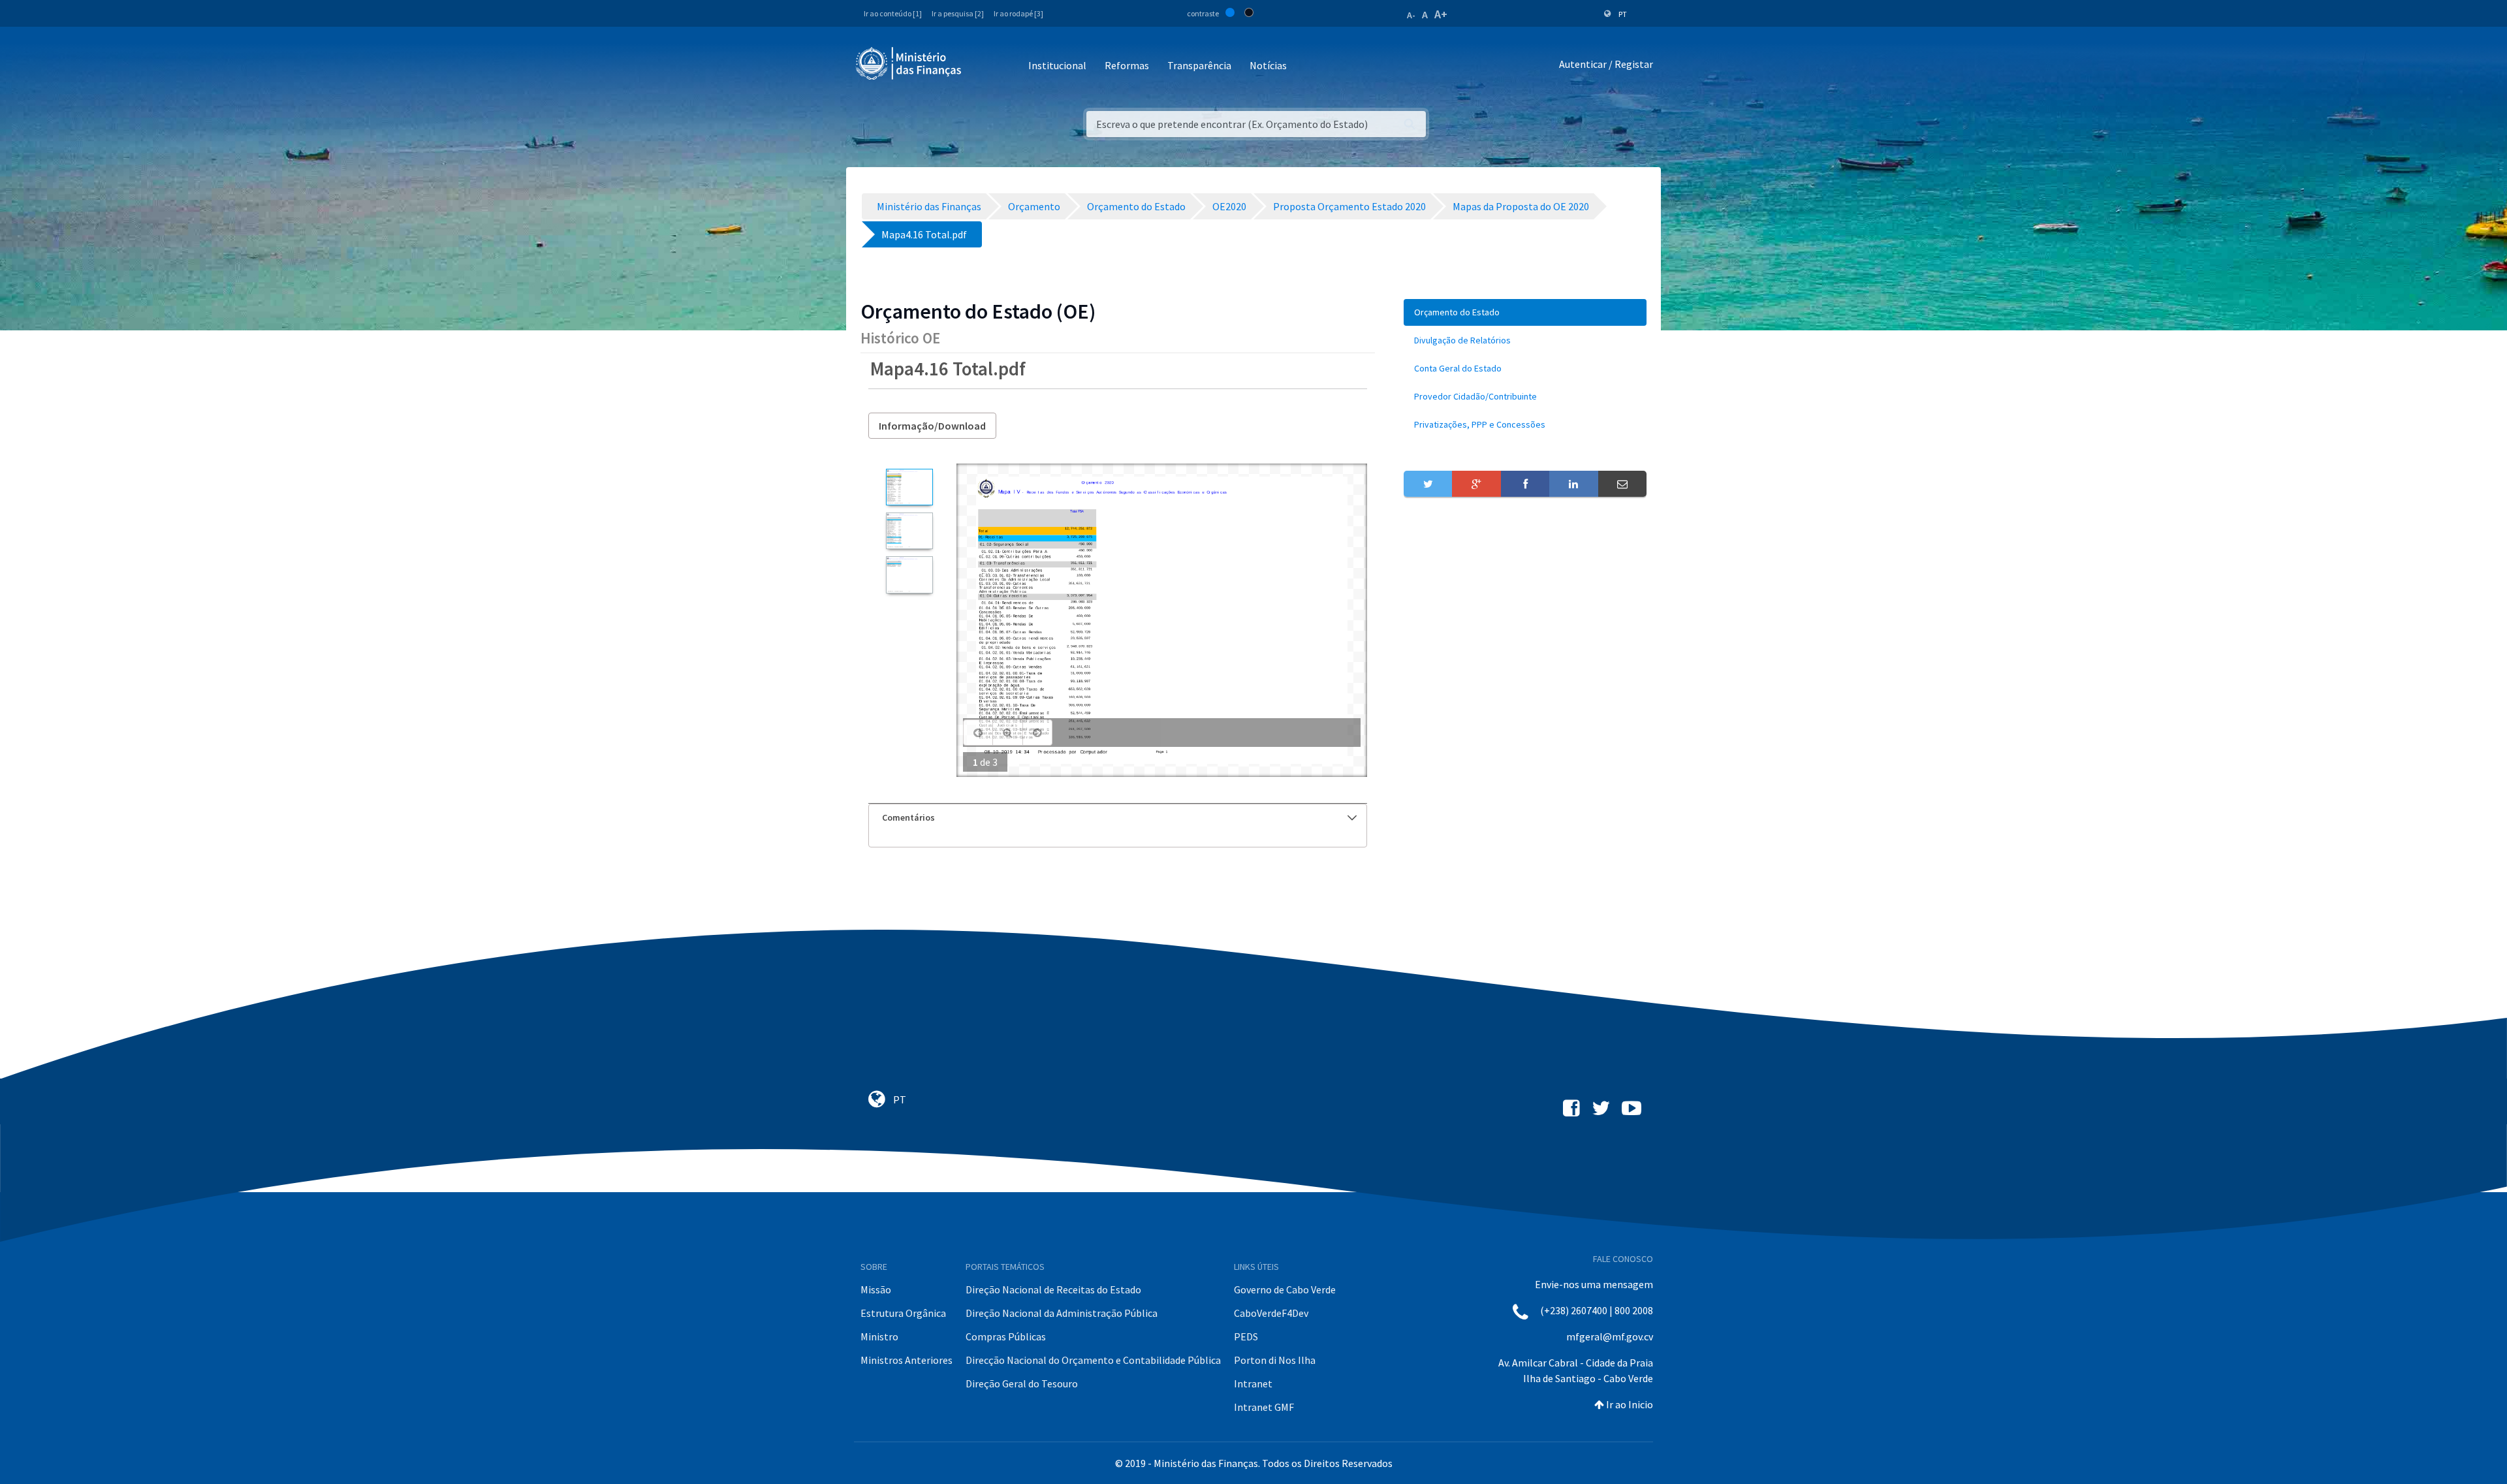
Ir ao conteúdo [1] (893, 13)
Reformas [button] (1127, 65)
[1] (909, 487)
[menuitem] (1525, 312)
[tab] (1118, 818)
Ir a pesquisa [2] (958, 13)
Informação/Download (932, 426)
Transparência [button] (1199, 65)
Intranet (1253, 1383)
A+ (1441, 14)
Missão (876, 1289)
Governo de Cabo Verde (1285, 1289)
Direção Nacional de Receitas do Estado (1053, 1289)
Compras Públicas (1006, 1336)
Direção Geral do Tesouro (1022, 1383)
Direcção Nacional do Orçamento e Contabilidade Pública (1093, 1360)
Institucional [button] (1057, 65)
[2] (909, 531)
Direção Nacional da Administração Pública (1062, 1313)
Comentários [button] (908, 817)
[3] (909, 575)
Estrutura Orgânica (903, 1313)
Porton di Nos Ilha (1275, 1360)
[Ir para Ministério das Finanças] (909, 63)
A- (1411, 15)
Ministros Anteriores (907, 1360)
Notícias (1268, 65)
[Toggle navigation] (982, 66)
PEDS (1246, 1336)
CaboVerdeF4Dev (1271, 1313)
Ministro (879, 1336)
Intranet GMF (1264, 1407)
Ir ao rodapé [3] (1018, 13)
